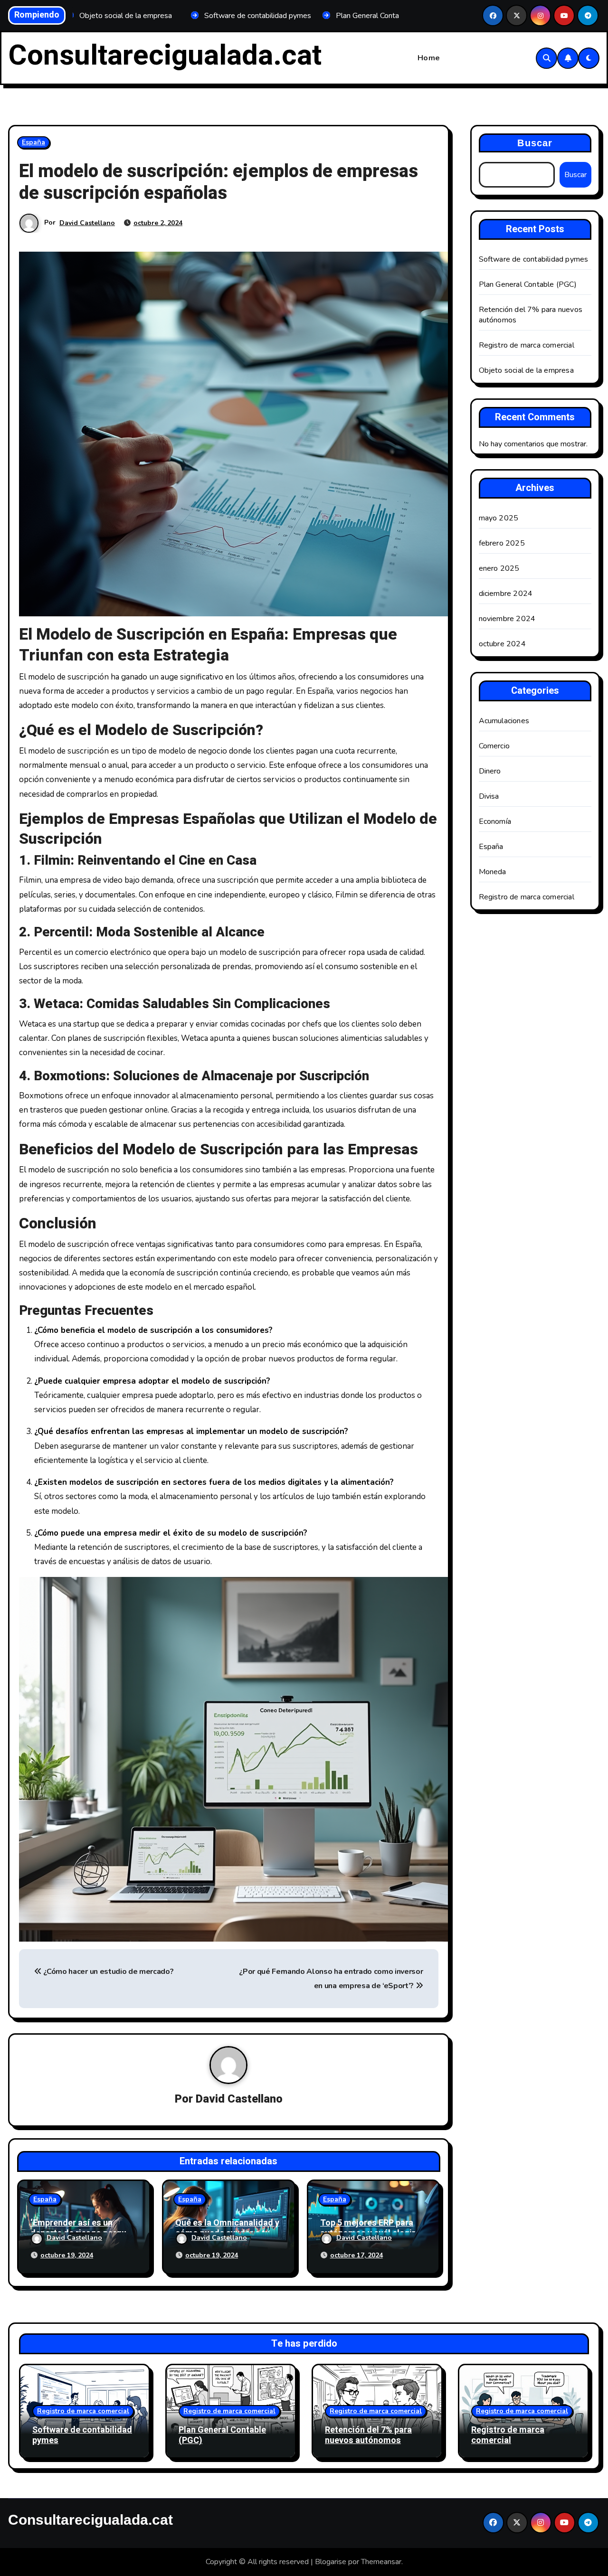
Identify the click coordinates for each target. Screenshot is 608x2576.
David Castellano (87, 223)
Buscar (535, 143)
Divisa (489, 796)
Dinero (490, 771)
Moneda (493, 872)
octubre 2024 (502, 644)
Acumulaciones (504, 721)
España (33, 142)
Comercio (494, 746)
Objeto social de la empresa (526, 370)
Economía (495, 821)
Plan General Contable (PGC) (528, 284)
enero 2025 (499, 568)
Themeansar (381, 2562)
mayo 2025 (499, 518)
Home (429, 58)
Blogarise (331, 2562)
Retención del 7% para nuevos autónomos (368, 2435)
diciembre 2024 (506, 594)
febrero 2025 (502, 543)
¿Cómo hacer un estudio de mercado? (108, 1972)
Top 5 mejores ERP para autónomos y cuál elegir (368, 2228)
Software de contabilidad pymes (534, 259)
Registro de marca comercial (527, 345)
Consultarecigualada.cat (165, 56)
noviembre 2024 (507, 619)
